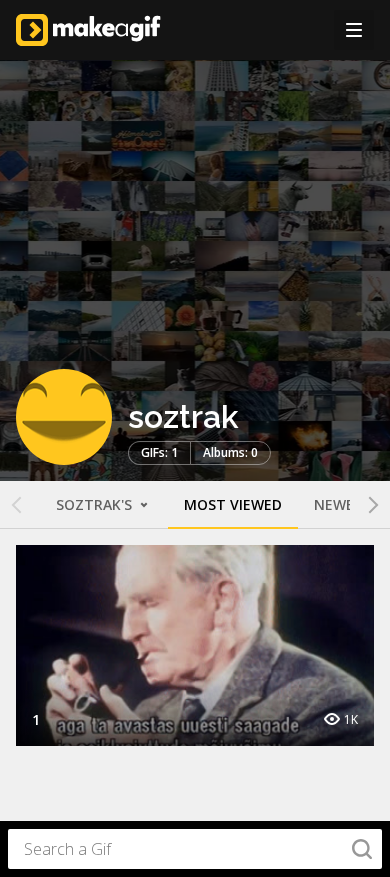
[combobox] (195, 849)
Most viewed (233, 504)
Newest (343, 504)
